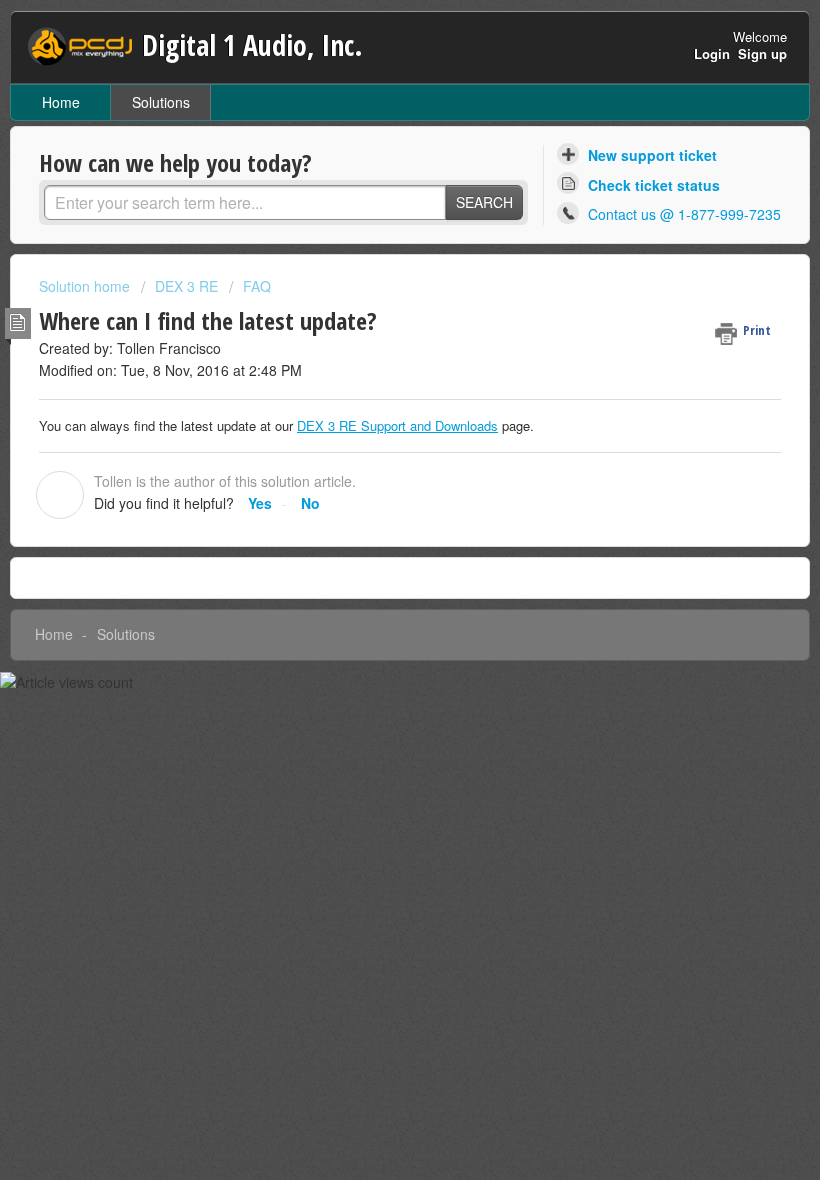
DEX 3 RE (186, 286)
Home (61, 102)
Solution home (86, 286)
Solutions (161, 102)
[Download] (373, 579)
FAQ (257, 286)
